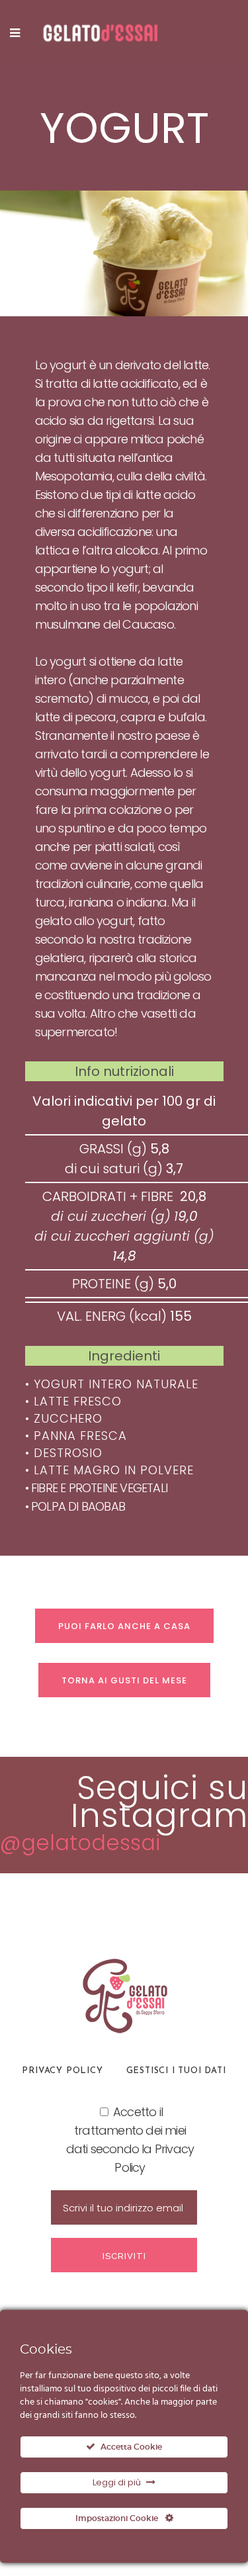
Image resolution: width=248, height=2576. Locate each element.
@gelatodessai (80, 1843)
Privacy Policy (62, 2071)
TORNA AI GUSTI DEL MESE (124, 1680)
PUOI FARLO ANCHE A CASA (124, 1626)
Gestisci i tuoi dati (176, 2071)
